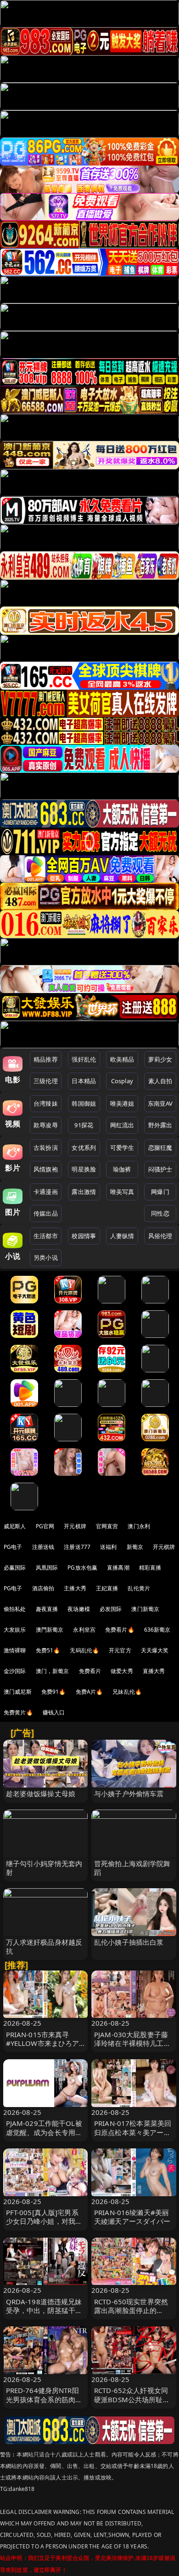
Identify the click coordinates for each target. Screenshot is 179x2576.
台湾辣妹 (46, 1103)
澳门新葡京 (145, 1609)
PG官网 (45, 1526)
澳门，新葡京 (53, 1671)
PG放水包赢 (82, 1568)
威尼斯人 (15, 1526)
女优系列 (84, 1148)
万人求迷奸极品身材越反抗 (44, 1946)
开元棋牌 (75, 1526)
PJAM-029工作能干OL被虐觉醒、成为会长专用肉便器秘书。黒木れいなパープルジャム (44, 2136)
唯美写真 (122, 1192)
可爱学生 (122, 1148)
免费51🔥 (48, 1650)
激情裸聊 (15, 1650)
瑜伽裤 (122, 1169)
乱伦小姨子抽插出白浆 (129, 1942)
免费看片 (90, 1671)
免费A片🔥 (89, 1692)
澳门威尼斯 (18, 1692)
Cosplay (122, 1081)
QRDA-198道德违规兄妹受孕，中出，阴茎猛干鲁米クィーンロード (44, 2310)
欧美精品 (122, 1059)
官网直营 (107, 1526)
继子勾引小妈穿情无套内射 (44, 1868)
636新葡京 (157, 1630)
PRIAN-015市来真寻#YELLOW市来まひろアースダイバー (43, 2043)
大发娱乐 (15, 1630)
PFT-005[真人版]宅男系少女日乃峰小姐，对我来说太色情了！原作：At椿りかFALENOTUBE (44, 2226)
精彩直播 (150, 1568)
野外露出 (160, 1125)
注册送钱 (43, 1547)
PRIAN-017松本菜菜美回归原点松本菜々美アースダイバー (133, 2132)
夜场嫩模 (79, 1609)
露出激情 (84, 1192)
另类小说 (46, 1257)
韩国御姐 (84, 1103)
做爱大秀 (122, 1671)
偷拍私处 (15, 1609)
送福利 (108, 1547)
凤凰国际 (47, 1568)
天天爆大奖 (155, 1650)
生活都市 (46, 1236)
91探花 (84, 1125)
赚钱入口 (54, 1712)
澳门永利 (139, 1526)
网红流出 (122, 1125)
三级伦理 (46, 1081)
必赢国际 (15, 1568)
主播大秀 (75, 1588)
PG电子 (13, 1547)
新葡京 (135, 1547)
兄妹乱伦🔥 (127, 1692)
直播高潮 (118, 1568)
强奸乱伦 (84, 1059)
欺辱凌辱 (46, 1125)
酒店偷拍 (43, 1588)
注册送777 (77, 1547)
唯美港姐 (122, 1103)
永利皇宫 (84, 1630)
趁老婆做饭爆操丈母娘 (41, 1793)
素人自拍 (160, 1081)
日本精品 (84, 1081)
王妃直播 (107, 1588)
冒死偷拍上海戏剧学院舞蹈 (132, 1868)
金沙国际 (15, 1671)
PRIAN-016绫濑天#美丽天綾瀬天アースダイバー (132, 2217)
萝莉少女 (160, 1059)
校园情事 (84, 1236)
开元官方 (120, 1650)
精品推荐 (46, 1059)
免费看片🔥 (120, 1630)
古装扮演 (46, 1148)
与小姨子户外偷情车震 (129, 1793)
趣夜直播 (47, 1609)
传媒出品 (46, 1213)
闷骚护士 (160, 1169)
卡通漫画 (46, 1192)
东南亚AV (160, 1103)
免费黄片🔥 (18, 1712)
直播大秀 (154, 1671)
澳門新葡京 (50, 1630)
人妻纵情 (122, 1236)
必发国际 (111, 1609)
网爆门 (160, 1192)
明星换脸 (84, 1169)
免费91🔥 (54, 1692)
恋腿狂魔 (160, 1148)
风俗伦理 (160, 1236)
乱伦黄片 (139, 1588)
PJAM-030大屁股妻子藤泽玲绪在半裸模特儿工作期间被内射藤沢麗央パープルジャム (132, 2048)
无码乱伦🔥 (84, 1650)
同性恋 (160, 1213)
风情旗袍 (46, 1169)
